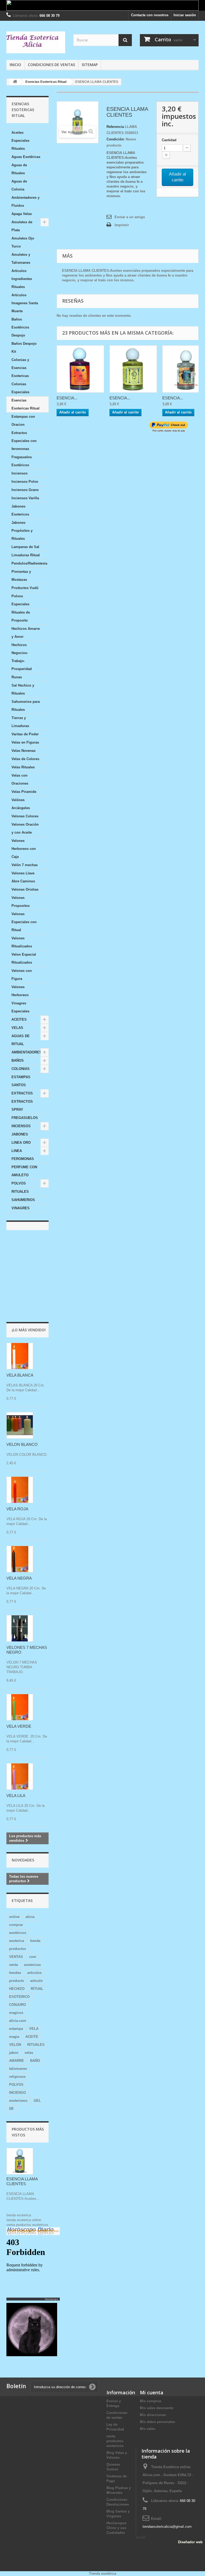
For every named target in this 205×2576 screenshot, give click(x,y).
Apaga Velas (22, 214)
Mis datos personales (157, 2422)
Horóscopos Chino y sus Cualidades (117, 2528)
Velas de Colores (25, 759)
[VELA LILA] (20, 1776)
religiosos (17, 2077)
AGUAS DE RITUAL (21, 1040)
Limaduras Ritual (26, 555)
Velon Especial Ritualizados (24, 958)
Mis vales (148, 2429)
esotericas (32, 1965)
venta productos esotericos (27, 2225)
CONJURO (17, 2005)
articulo (36, 1981)
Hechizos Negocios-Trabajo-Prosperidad (22, 657)
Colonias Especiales (20, 388)
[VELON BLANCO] (20, 1425)
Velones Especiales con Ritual (24, 922)
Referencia (115, 127)
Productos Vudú (25, 588)
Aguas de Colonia (19, 185)
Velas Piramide (24, 792)
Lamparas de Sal (25, 547)
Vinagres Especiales (20, 1007)
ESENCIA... (67, 398)
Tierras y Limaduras (20, 722)
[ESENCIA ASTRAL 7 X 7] (133, 369)
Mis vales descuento (157, 2408)
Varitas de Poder (25, 734)
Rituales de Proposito (21, 616)
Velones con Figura (22, 975)
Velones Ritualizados (22, 942)
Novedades (23, 1860)
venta (13, 1965)
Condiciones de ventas (51, 65)
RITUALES (20, 1192)
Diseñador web (190, 2542)
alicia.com (18, 2021)
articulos (34, 1973)
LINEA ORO (21, 1143)
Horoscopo (52, 2299)
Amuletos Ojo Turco (23, 242)
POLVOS (19, 1183)
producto (17, 1981)
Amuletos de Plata (22, 226)
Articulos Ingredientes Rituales (22, 279)
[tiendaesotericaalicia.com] (36, 42)
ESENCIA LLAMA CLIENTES (22, 2181)
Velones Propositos (21, 902)
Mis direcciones (153, 2415)
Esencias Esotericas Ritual (25, 404)
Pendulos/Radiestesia (29, 563)
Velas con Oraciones (20, 779)
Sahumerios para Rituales (26, 706)
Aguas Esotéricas (26, 157)
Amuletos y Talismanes (21, 259)
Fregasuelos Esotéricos (22, 461)
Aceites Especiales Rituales (20, 141)
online (14, 1917)
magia (14, 2037)
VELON (15, 2045)
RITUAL (37, 1989)
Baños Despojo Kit (24, 348)
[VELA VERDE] (20, 1707)
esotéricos (18, 1933)
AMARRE (17, 2061)
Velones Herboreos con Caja (24, 849)
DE (11, 2109)
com (33, 1957)
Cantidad (169, 140)
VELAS (17, 1028)
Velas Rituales (23, 767)
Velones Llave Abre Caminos (23, 877)
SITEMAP (90, 65)
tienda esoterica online (24, 2220)
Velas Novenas (23, 751)
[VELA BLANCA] (20, 1356)
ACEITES (19, 1019)
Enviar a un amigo (130, 217)
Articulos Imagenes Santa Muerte (25, 303)
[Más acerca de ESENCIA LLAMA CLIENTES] (20, 2161)
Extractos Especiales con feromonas (24, 441)
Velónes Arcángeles (21, 804)
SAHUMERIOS (23, 1200)
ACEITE (32, 2037)
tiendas (15, 1973)
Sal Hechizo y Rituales (23, 689)
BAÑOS (18, 1060)
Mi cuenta (152, 2392)
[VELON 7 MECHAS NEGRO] (20, 1628)
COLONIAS (21, 1069)
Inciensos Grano (25, 490)
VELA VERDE (19, 1726)
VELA (34, 2029)
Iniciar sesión (185, 15)
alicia (30, 1917)
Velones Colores (25, 816)
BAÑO (35, 2061)
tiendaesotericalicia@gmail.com (167, 2527)
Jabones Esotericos (20, 510)
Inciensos (19, 473)
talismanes (18, 2069)
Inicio (15, 65)
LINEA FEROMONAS (23, 1155)
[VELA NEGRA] (20, 1559)
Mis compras (151, 2401)
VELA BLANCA (20, 1375)
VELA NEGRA (19, 1578)
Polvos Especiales (20, 600)
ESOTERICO (19, 1997)
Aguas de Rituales (19, 169)
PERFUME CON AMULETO (24, 1171)
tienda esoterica (19, 2215)
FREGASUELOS (25, 1118)
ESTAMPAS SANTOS (21, 1081)
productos (17, 1949)
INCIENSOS (21, 1126)
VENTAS (16, 1957)
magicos (16, 2013)
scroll (141, 2537)
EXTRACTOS (22, 1093)
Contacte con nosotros (150, 15)
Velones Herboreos (20, 991)
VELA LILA (16, 1796)
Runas (17, 677)
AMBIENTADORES (27, 1052)
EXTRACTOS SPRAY (22, 1106)
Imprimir (122, 225)
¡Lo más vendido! (29, 1330)
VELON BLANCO (22, 1444)
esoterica (17, 1941)
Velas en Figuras (25, 742)
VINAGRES (21, 1208)
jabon (14, 2053)
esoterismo (18, 2101)
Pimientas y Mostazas (21, 576)
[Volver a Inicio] (15, 82)
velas (29, 2053)
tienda (35, 1941)
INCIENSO (17, 2093)
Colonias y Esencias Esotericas (20, 368)
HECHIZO (17, 1989)
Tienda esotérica (102, 2573)
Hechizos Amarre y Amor (26, 633)
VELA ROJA (17, 1509)
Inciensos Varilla (25, 498)
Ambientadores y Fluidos (25, 202)
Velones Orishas (25, 889)
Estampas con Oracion (23, 421)
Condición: (116, 139)
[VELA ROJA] (20, 1490)
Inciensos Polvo (25, 482)
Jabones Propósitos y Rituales (22, 531)
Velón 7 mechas (25, 865)
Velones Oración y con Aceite (25, 828)
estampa (16, 2029)
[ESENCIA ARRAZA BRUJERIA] (80, 369)
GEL (37, 2101)
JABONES (20, 1134)
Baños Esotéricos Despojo (20, 327)
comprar (16, 1925)
